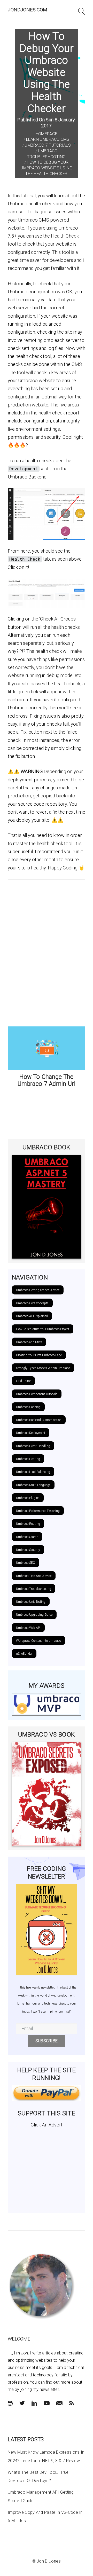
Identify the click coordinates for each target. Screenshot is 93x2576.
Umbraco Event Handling (33, 1446)
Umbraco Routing (28, 1524)
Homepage (47, 134)
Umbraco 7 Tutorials (48, 145)
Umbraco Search (27, 1537)
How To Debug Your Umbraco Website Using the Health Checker (46, 168)
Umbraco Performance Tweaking (38, 1511)
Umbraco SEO (26, 1563)
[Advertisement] (47, 2169)
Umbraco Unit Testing (31, 1602)
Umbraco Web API (28, 1628)
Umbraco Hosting (28, 1459)
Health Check (65, 236)
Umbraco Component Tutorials (37, 1394)
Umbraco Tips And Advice (34, 1576)
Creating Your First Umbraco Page (39, 1355)
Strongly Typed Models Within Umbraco (43, 1368)
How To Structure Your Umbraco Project (43, 1329)
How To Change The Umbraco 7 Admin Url (47, 1081)
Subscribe (47, 2041)
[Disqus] (47, 952)
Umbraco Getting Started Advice (38, 1290)
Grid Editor (23, 1381)
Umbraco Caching (28, 1407)
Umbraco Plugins (28, 1498)
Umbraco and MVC (29, 1342)
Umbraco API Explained (32, 1316)
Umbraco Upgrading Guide (34, 1615)
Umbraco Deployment (31, 1433)
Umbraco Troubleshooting (34, 1589)
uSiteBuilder (24, 1654)
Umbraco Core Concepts (32, 1303)
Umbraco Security (28, 1550)
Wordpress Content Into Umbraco (38, 1641)
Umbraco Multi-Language (33, 1485)
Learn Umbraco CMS (48, 139)
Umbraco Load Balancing (33, 1472)
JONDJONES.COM (28, 10)
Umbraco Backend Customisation (39, 1420)
